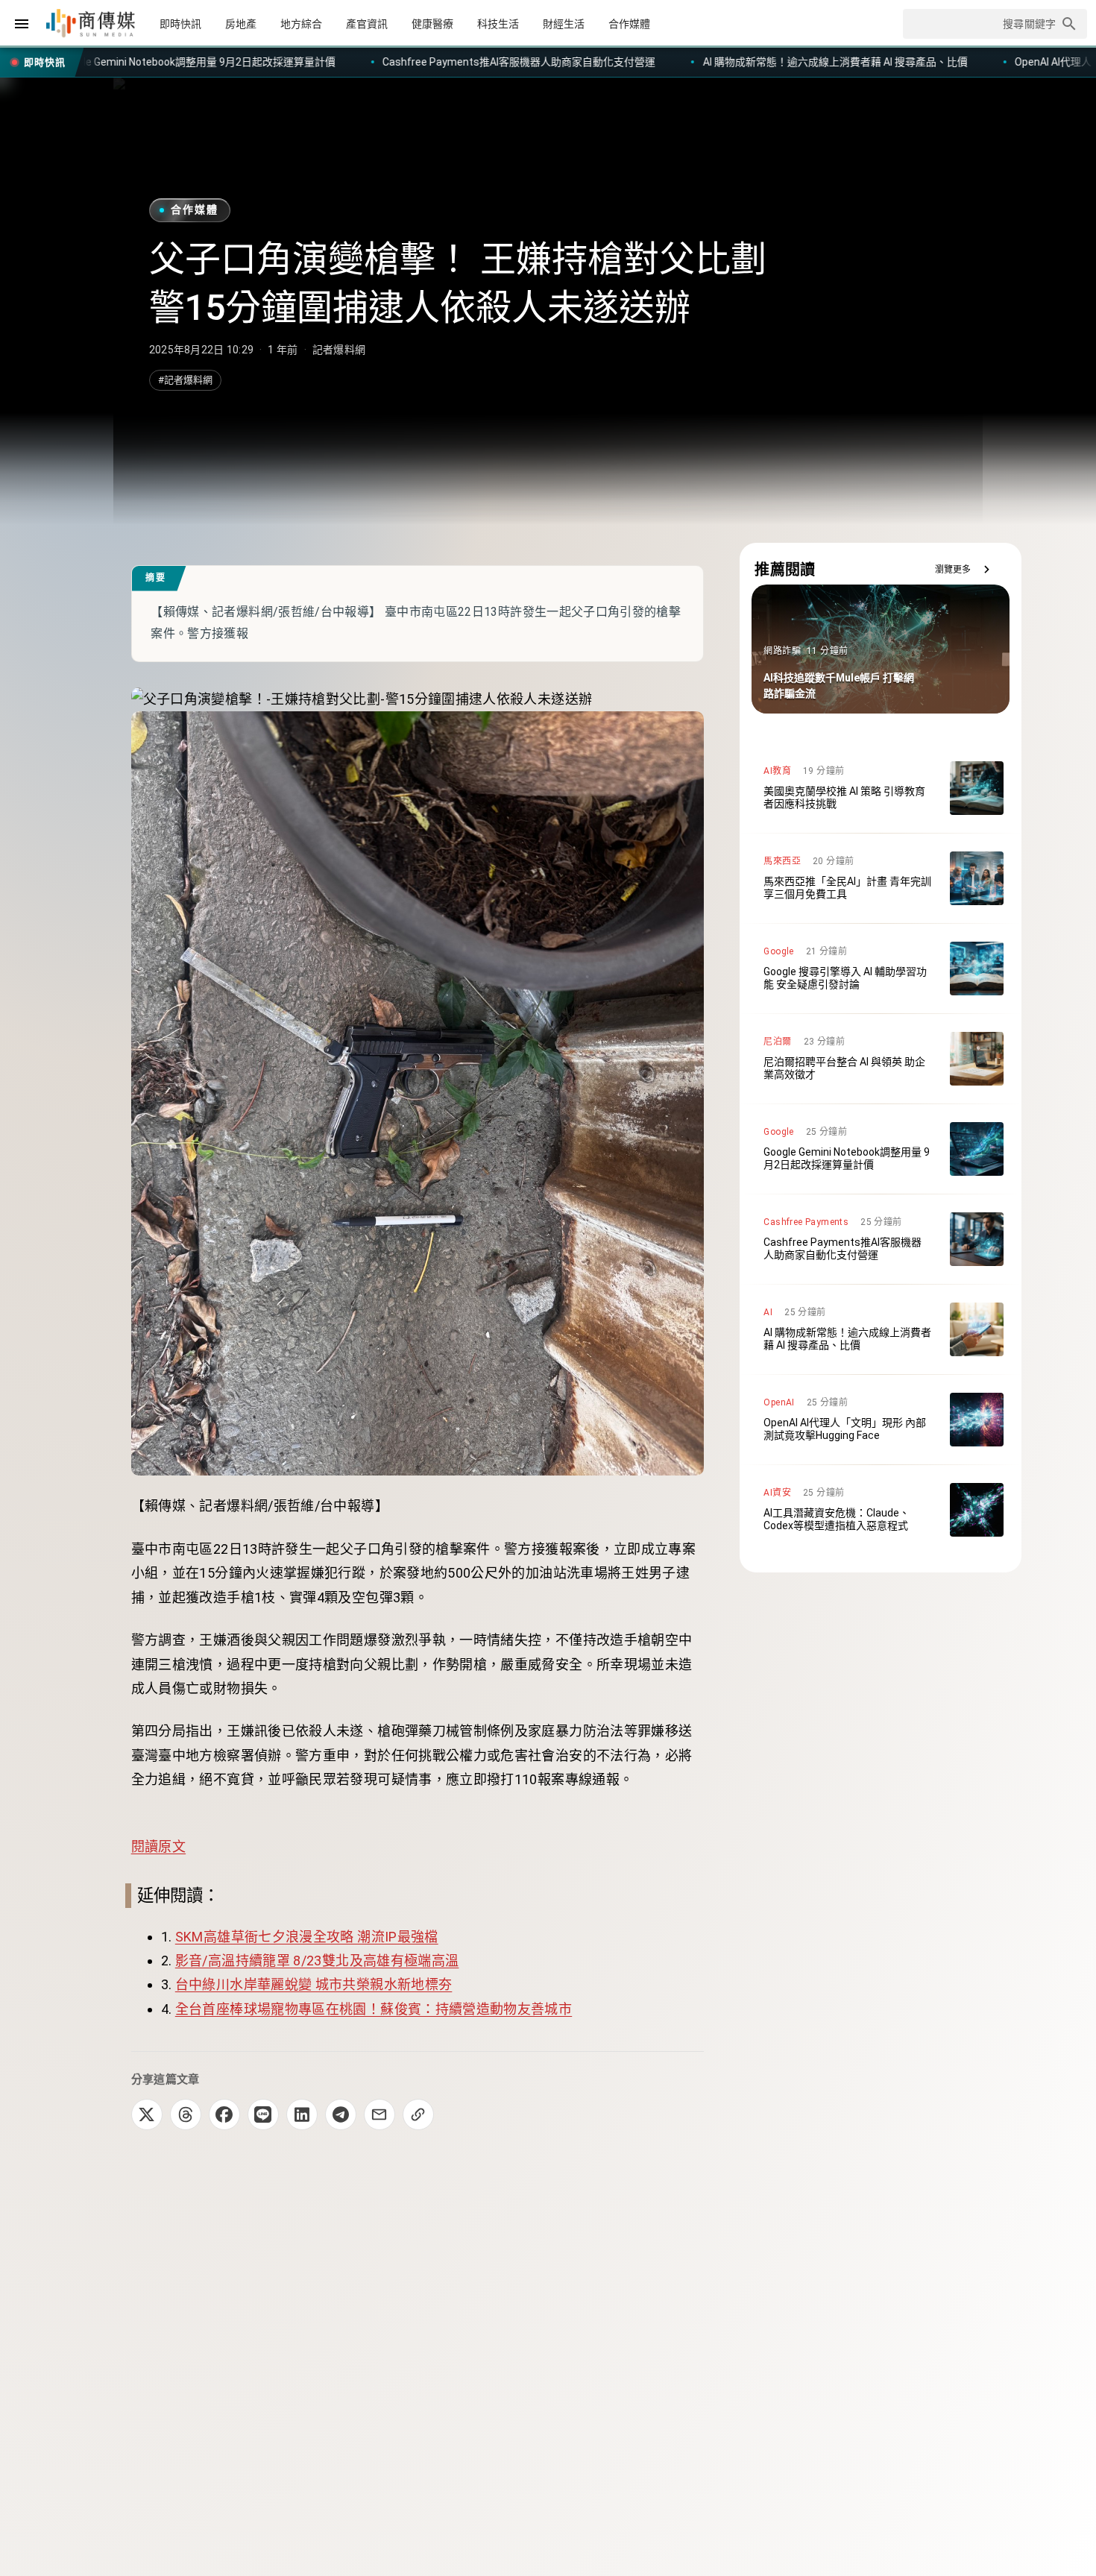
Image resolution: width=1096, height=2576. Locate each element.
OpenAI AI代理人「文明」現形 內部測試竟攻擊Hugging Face (882, 62)
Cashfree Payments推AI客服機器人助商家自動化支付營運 (248, 62)
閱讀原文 (158, 1846)
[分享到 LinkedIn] (302, 2114)
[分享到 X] (147, 2114)
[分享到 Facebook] (224, 2114)
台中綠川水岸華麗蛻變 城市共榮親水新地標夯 (314, 1984)
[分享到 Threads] (186, 2114)
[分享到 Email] (379, 2114)
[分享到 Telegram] (341, 2114)
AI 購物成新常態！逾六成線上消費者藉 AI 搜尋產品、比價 (563, 62)
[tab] (180, 24)
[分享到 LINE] (263, 2114)
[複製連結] (418, 2114)
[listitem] (881, 788)
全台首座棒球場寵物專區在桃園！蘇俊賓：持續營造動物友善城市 (374, 2009)
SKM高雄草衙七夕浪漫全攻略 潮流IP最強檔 (307, 1937)
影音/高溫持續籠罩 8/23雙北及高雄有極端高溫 (317, 1961)
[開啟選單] (22, 24)
